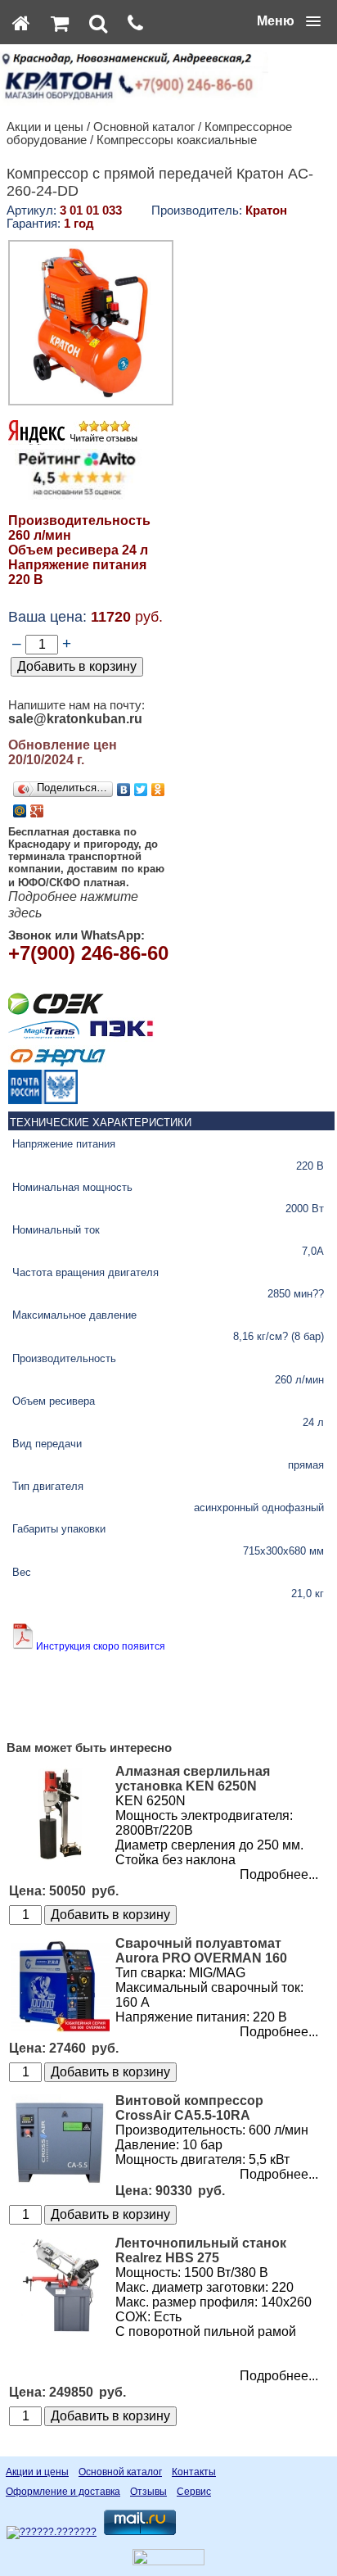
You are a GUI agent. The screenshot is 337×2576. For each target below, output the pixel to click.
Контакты (194, 2472)
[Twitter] (141, 790)
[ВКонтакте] (124, 790)
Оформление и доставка (63, 2492)
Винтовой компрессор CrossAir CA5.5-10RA (189, 2108)
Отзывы (148, 2492)
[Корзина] (60, 23)
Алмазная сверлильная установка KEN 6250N (193, 1779)
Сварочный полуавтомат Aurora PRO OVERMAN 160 (201, 1951)
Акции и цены (45, 127)
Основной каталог (144, 127)
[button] (289, 21)
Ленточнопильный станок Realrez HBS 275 (201, 2250)
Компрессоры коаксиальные (177, 140)
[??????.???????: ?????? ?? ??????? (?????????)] (52, 2533)
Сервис (194, 2492)
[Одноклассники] (158, 790)
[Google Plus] (37, 811)
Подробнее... (279, 1874)
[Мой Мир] (20, 811)
